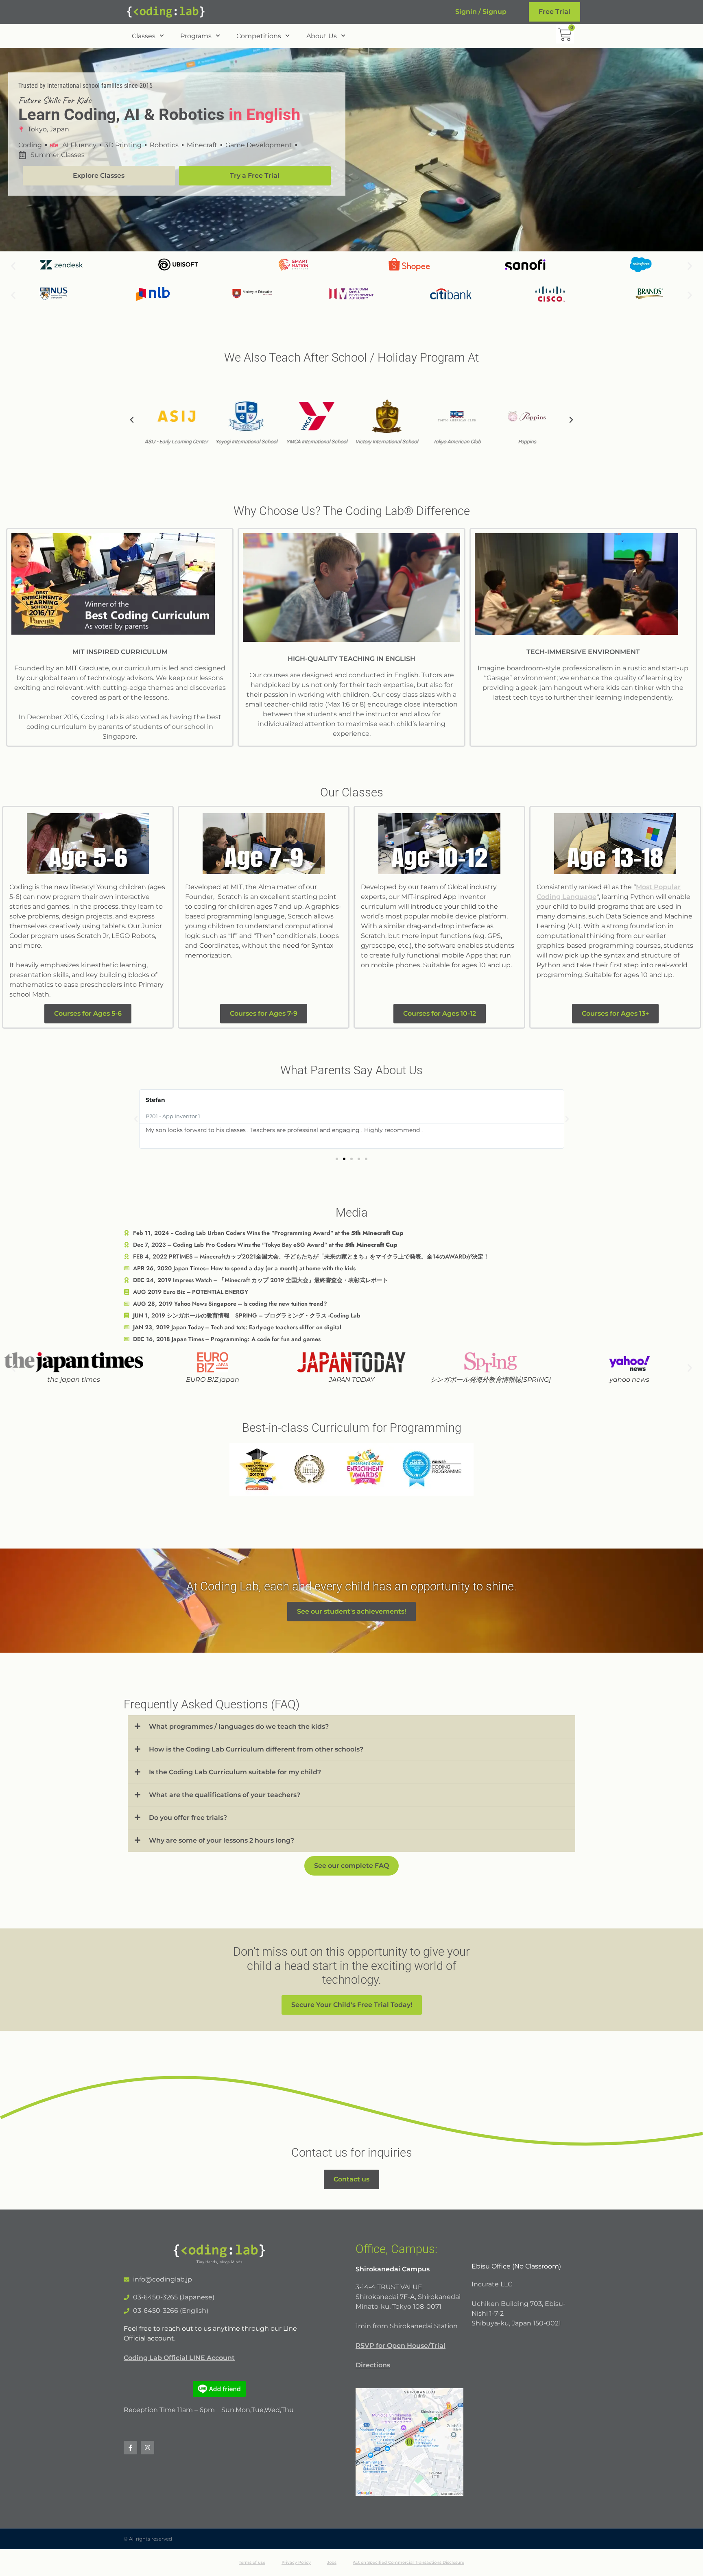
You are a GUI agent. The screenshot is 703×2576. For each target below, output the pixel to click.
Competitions (259, 36)
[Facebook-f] (130, 2448)
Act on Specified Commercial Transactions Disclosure (408, 2562)
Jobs (332, 2562)
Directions (373, 2365)
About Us (322, 36)
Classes (144, 36)
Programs (196, 36)
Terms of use (252, 2562)
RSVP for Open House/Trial (401, 2346)
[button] (13, 266)
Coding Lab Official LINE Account (179, 2358)
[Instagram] (147, 2448)
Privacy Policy (296, 2562)
